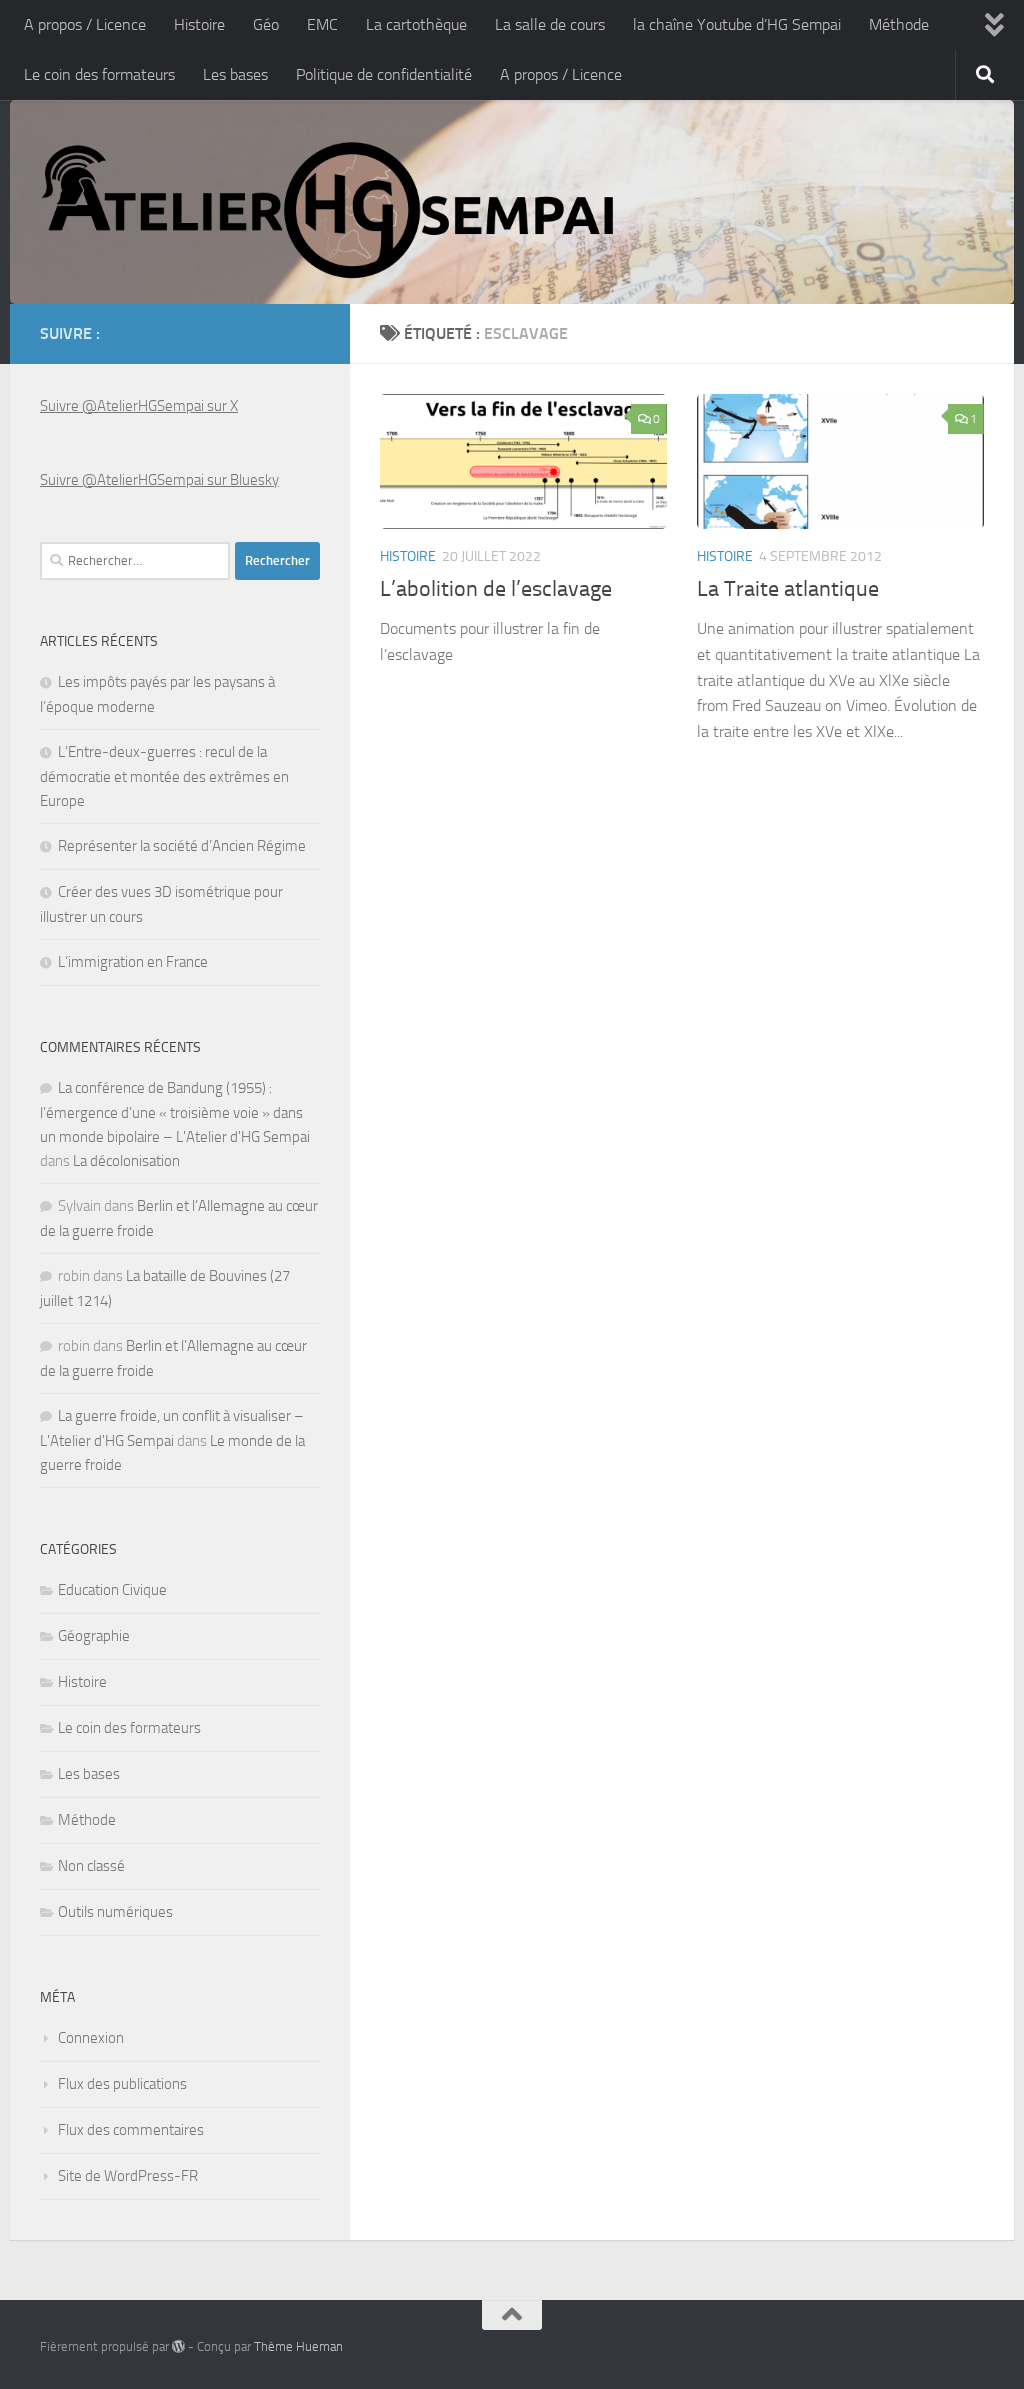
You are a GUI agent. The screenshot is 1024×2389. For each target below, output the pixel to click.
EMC (322, 24)
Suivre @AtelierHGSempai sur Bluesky (159, 480)
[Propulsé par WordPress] (178, 2346)
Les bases (235, 74)
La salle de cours (550, 24)
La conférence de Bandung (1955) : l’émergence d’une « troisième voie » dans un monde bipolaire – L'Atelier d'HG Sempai (175, 1112)
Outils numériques (115, 1912)
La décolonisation (126, 1161)
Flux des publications (122, 2084)
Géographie (94, 1636)
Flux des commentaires (131, 2130)
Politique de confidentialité (384, 74)
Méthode (899, 24)
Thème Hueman (298, 2346)
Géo (266, 24)
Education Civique (112, 1590)
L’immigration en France (133, 962)
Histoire (199, 24)
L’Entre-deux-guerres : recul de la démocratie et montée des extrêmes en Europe (164, 776)
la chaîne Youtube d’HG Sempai (737, 24)
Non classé (91, 1866)
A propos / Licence (85, 24)
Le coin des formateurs (99, 74)
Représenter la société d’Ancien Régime (182, 846)
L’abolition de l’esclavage (496, 589)
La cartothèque (416, 24)
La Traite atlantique (788, 589)
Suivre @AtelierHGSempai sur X (139, 406)
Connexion (91, 2038)
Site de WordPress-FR (128, 2176)
